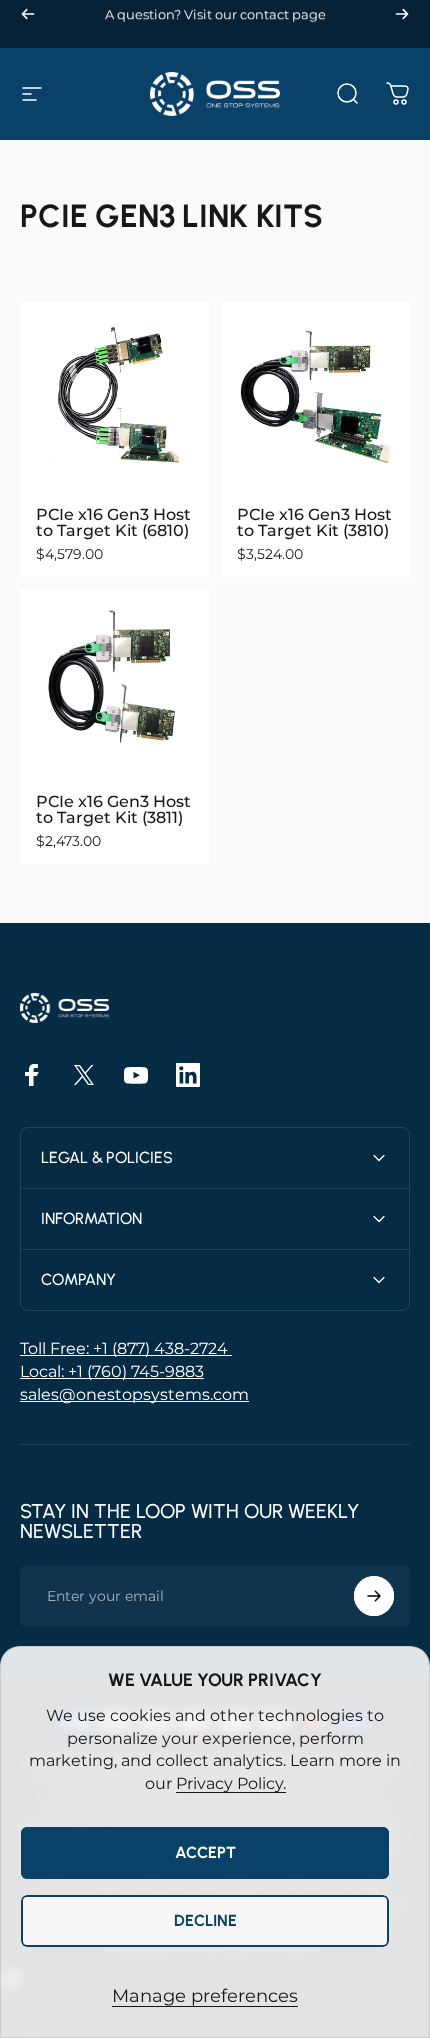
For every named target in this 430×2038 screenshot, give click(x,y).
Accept (205, 1852)
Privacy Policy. (231, 1783)
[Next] (402, 14)
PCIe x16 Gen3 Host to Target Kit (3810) (314, 522)
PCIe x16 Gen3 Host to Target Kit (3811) (113, 809)
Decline (205, 1920)
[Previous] (28, 14)
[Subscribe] (374, 1596)
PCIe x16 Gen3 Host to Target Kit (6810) (113, 522)
